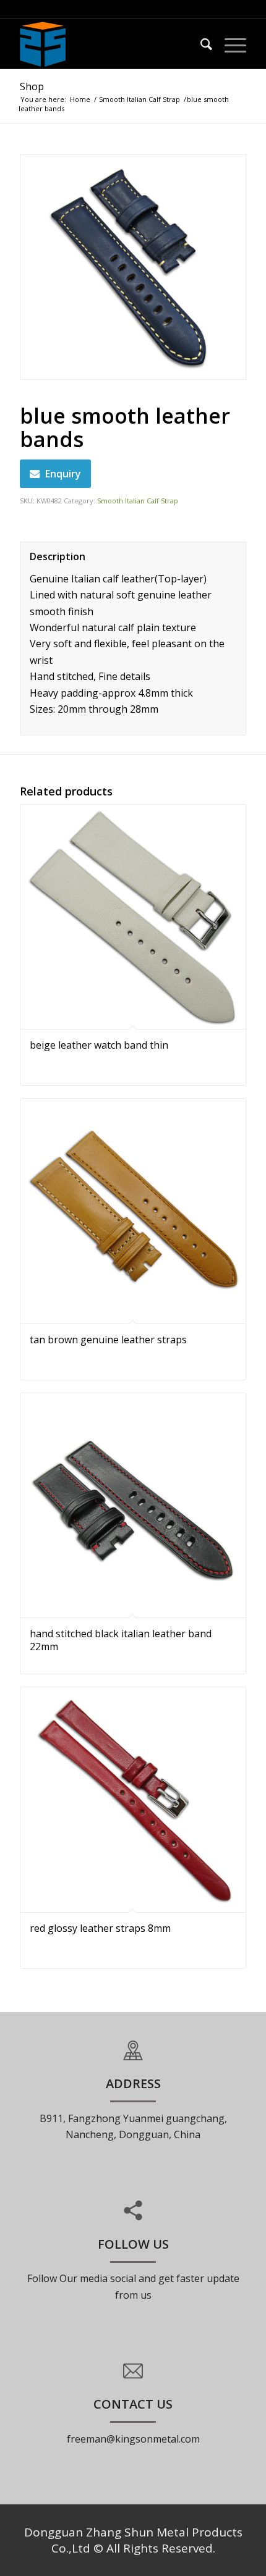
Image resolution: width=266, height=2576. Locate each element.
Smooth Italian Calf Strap (139, 99)
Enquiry (63, 474)
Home (80, 99)
